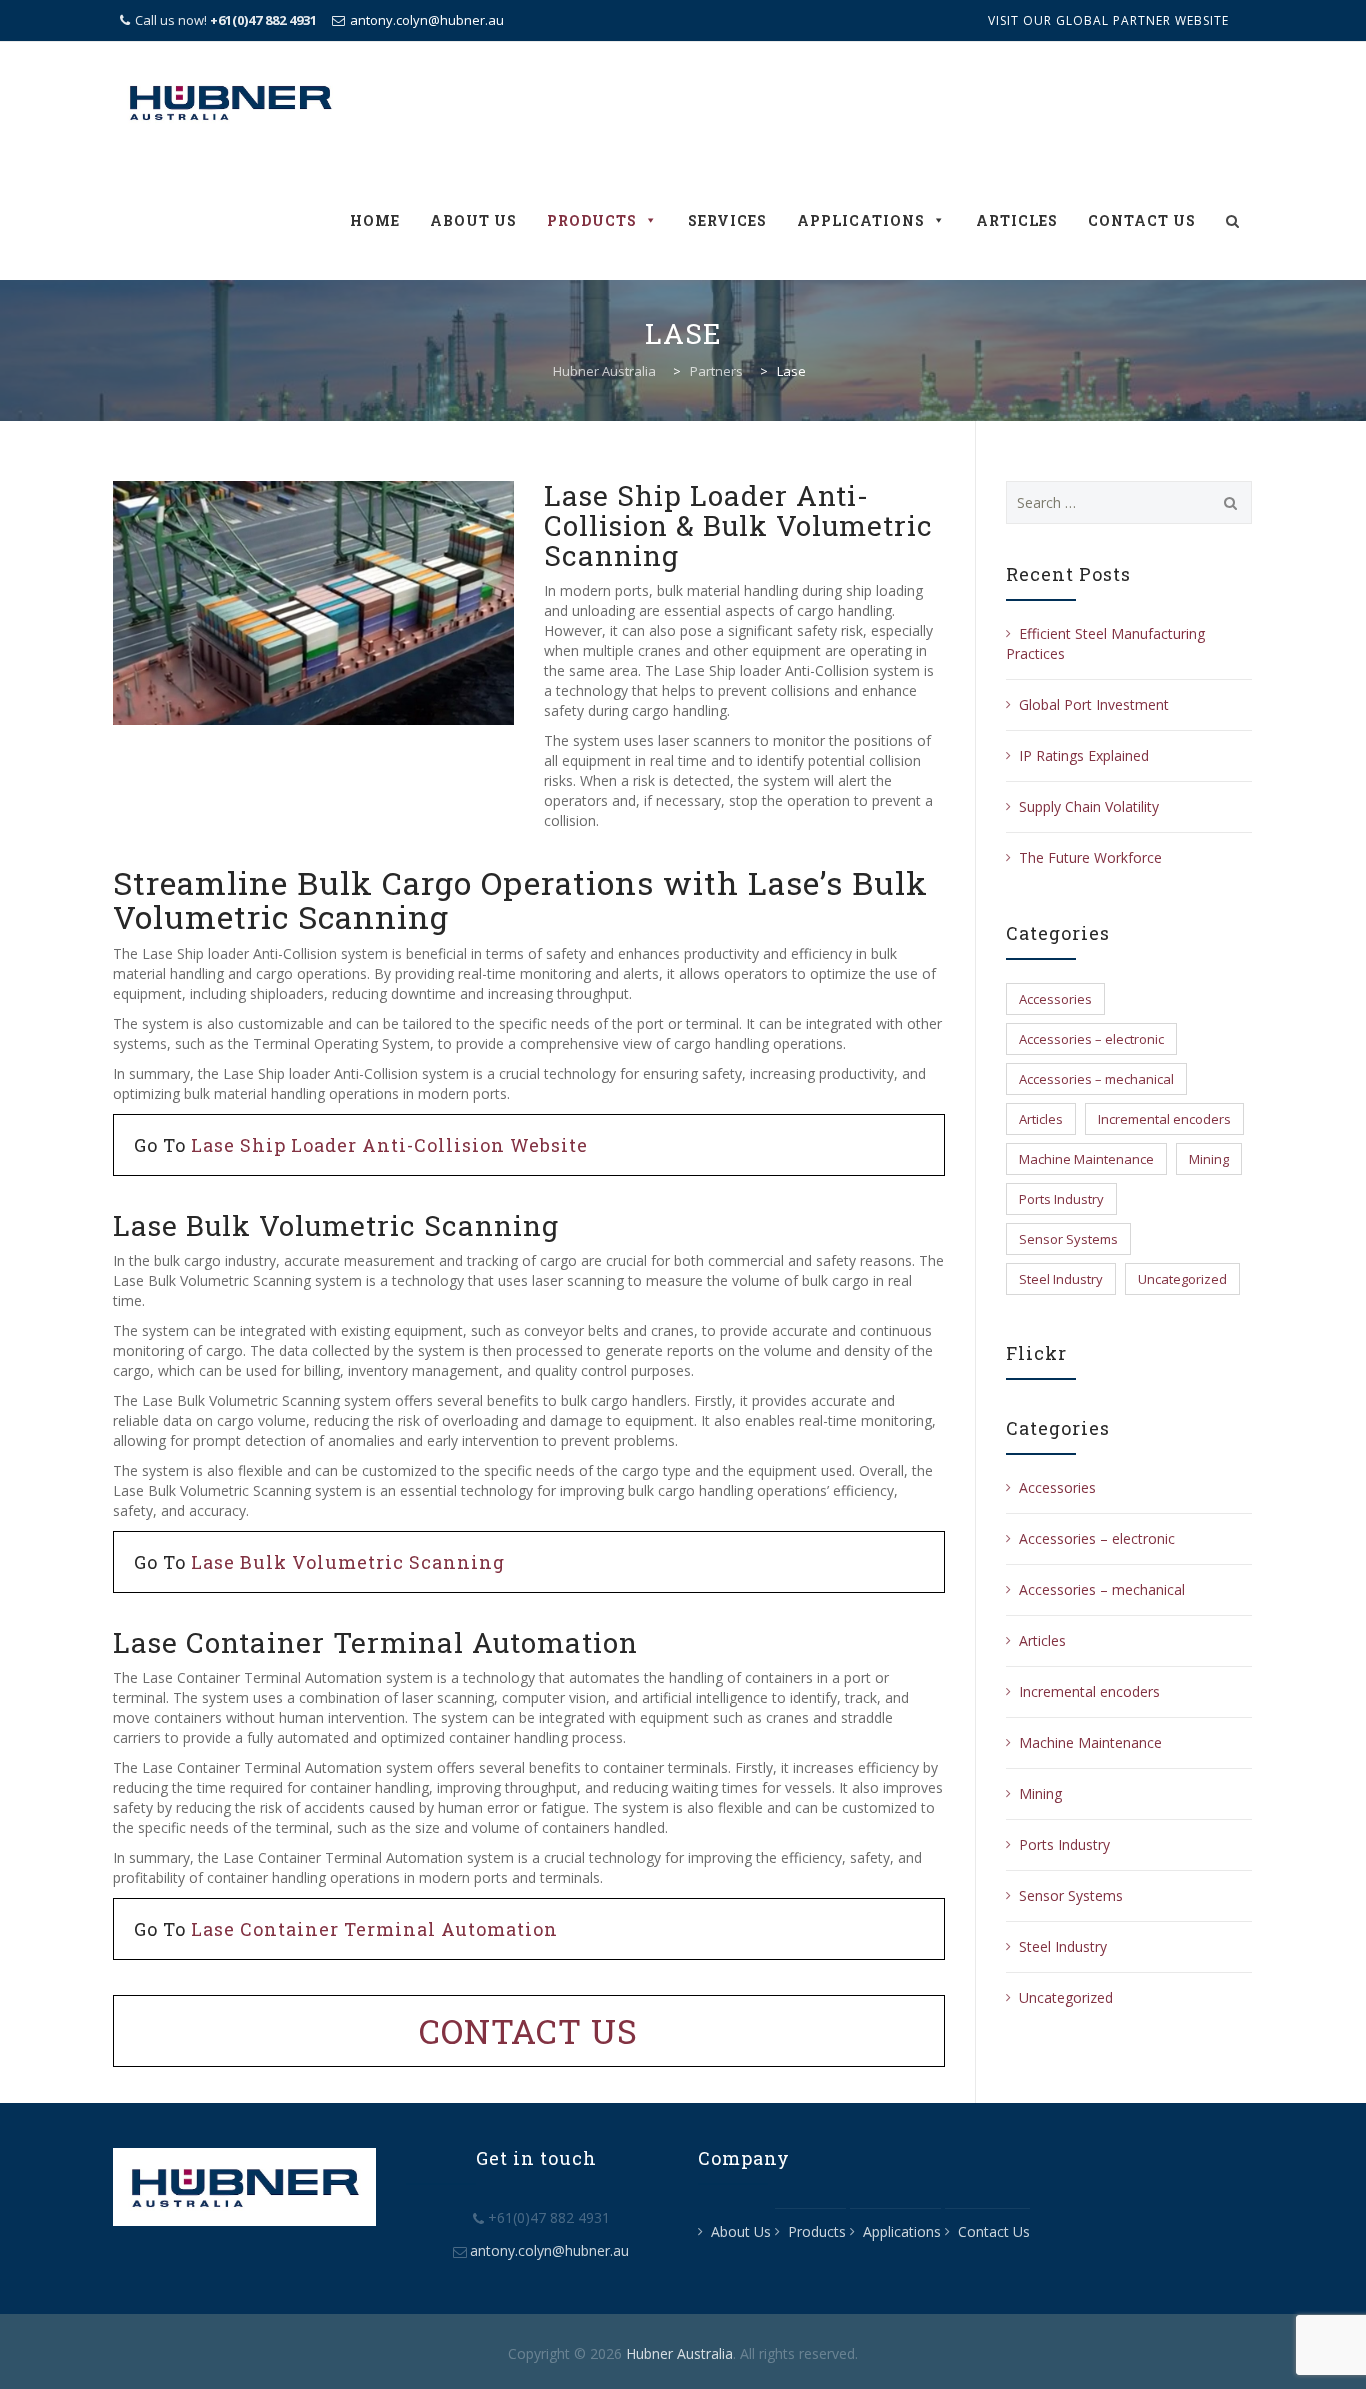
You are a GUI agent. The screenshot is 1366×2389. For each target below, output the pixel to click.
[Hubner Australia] (230, 101)
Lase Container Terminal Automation (374, 1929)
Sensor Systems (1068, 1239)
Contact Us (1142, 220)
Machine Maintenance (1086, 1159)
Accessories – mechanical (1096, 1079)
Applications (861, 220)
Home (375, 220)
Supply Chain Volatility (1089, 806)
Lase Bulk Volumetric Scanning (348, 1562)
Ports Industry (1061, 1199)
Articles (1017, 220)
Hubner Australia (679, 2353)
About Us (473, 220)
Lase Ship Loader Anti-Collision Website (389, 1145)
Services (727, 220)
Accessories (1055, 999)
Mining (1209, 1159)
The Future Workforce (1090, 857)
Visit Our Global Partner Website (1108, 20)
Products (592, 220)
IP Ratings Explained (1084, 755)
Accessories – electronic (1091, 1039)
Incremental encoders (1164, 1119)
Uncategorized (1182, 1279)
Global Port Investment (1094, 704)
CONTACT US (528, 2030)
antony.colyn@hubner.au (427, 20)
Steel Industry (1061, 1279)
